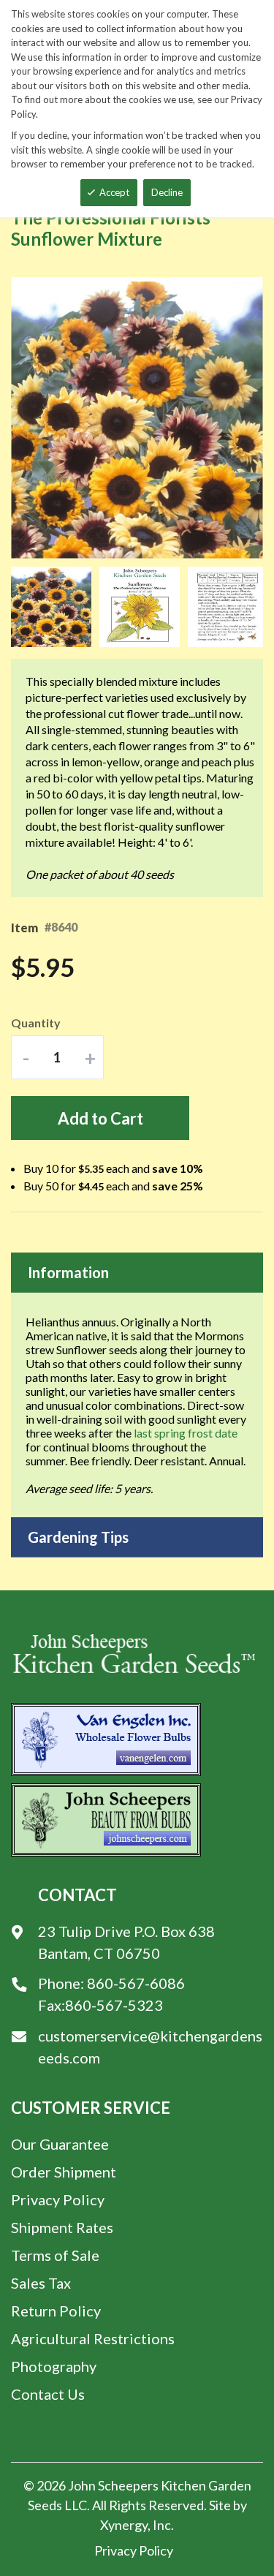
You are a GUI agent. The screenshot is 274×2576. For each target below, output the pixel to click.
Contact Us (48, 2394)
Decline (167, 192)
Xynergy (124, 2525)
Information (68, 1272)
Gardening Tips (78, 1537)
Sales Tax (41, 2283)
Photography (54, 2366)
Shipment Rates (62, 2227)
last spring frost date (186, 1433)
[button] (55, 607)
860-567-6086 (136, 1983)
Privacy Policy (58, 2199)
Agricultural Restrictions (93, 2338)
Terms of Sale (55, 2255)
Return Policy (56, 2311)
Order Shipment (64, 2172)
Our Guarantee (60, 2144)
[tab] (137, 1273)
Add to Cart (100, 1118)
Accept (114, 192)
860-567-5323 (114, 2005)
